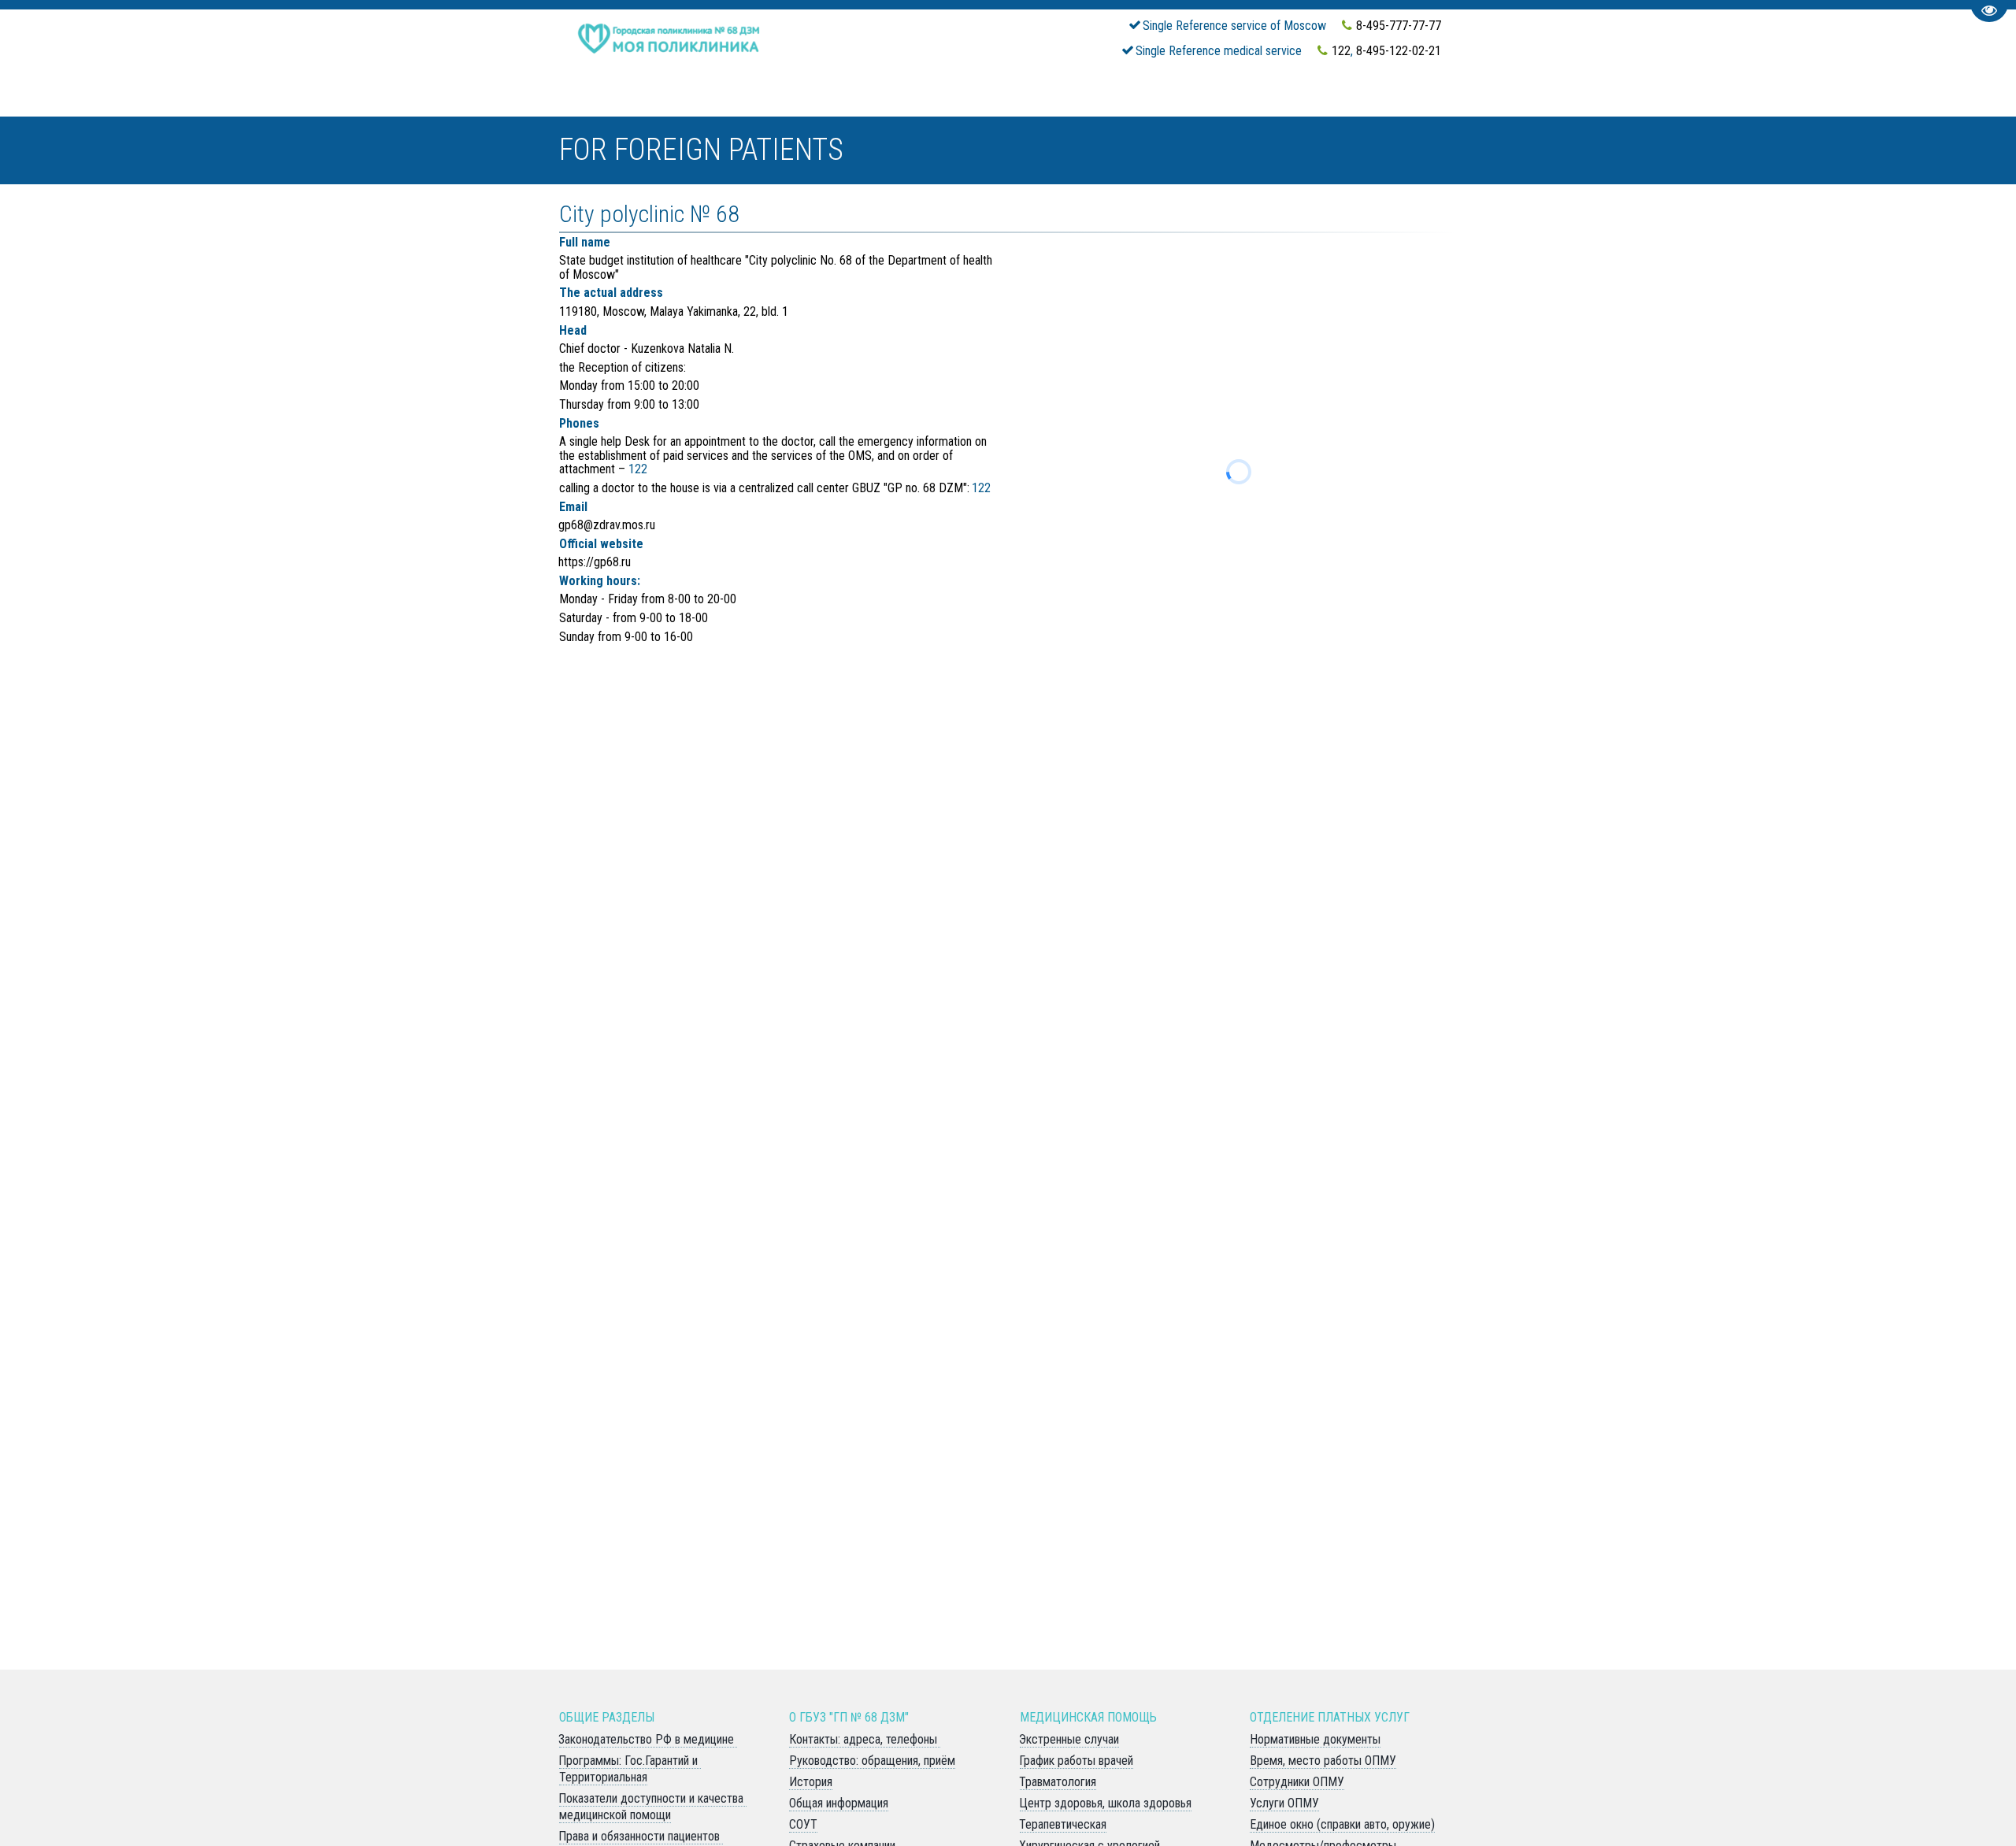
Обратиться (948, 107)
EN (1246, 107)
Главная (752, 107)
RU (1274, 107)
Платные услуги (1159, 107)
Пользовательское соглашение (1649, 107)
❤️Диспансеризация (638, 107)
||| (1778, 107)
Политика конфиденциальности (1410, 107)
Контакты (1045, 107)
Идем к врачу (839, 107)
